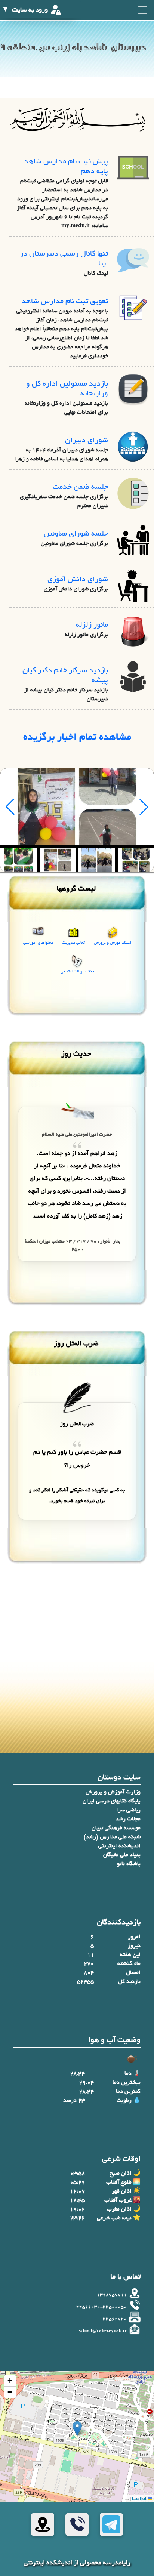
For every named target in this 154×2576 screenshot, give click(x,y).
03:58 (77, 2174)
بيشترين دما (127, 2083)
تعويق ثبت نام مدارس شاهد (65, 302)
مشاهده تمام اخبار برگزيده (77, 738)
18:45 (77, 2200)
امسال (133, 1973)
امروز (134, 1937)
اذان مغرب (119, 2209)
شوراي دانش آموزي (78, 580)
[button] (77, 2429)
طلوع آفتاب (119, 2182)
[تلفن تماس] (77, 2524)
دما (128, 2074)
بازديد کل (129, 1982)
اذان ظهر (122, 2191)
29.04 (86, 2083)
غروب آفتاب (118, 2200)
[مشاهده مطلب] (133, 169)
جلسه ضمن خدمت (80, 488)
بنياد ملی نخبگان (122, 1855)
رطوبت (124, 2101)
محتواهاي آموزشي (38, 943)
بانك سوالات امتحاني (77, 972)
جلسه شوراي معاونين (76, 534)
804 (89, 1973)
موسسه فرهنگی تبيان (116, 1828)
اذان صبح (121, 2174)
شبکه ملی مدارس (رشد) (112, 1837)
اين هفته (130, 1955)
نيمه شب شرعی (114, 2218)
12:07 (77, 2191)
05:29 (77, 2182)
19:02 (77, 2209)
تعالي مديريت (73, 943)
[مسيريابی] (43, 2524)
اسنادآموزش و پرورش (113, 943)
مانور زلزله (92, 625)
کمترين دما (128, 2092)
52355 (85, 1982)
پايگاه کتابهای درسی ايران (112, 1801)
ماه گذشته (129, 1964)
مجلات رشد (128, 1819)
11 (90, 1955)
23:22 (77, 2218)
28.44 (77, 2074)
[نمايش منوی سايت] (142, 10)
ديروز (134, 1946)
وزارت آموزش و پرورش (113, 1792)
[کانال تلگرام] (111, 2524)
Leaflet (140, 2498)
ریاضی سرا (128, 1810)
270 (89, 1964)
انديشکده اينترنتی (119, 1846)
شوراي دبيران (87, 441)
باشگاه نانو (129, 1864)
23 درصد (74, 2101)
